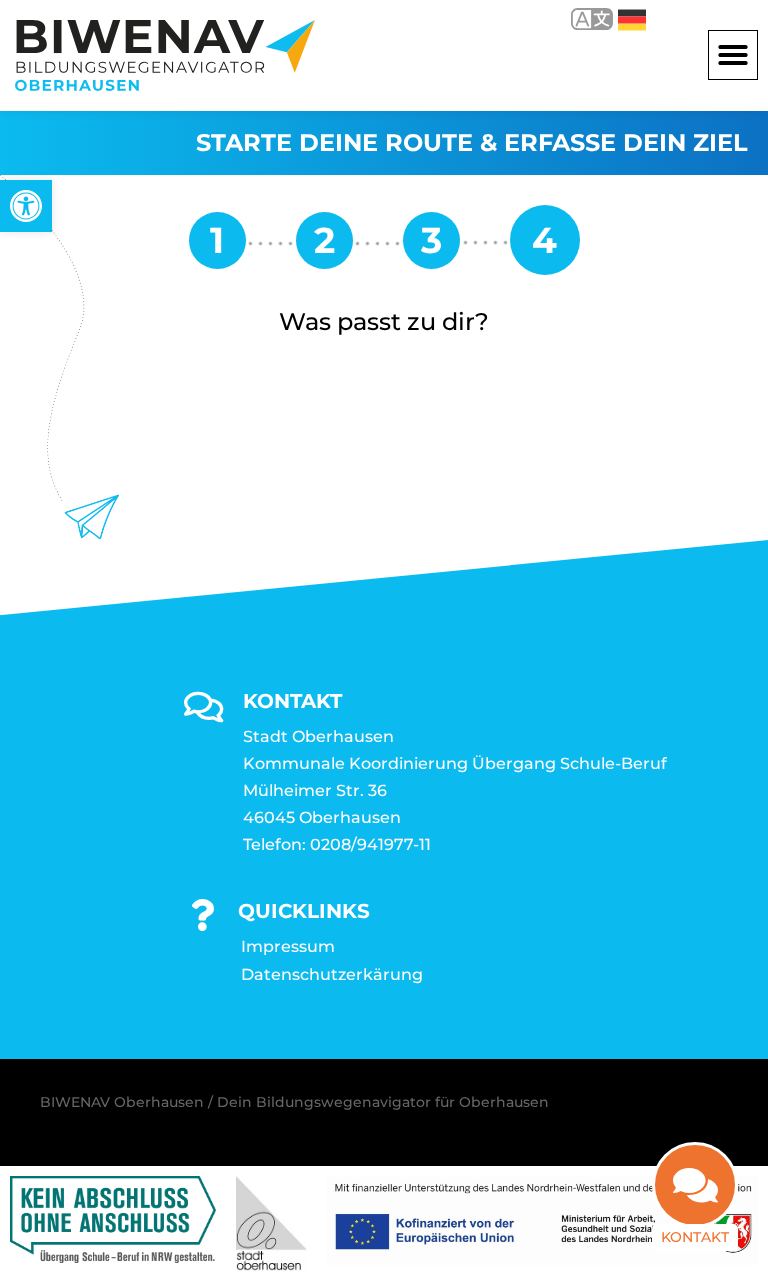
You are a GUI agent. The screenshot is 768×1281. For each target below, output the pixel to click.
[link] (26, 206)
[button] (733, 55)
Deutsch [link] (617, 18)
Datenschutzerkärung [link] (332, 974)
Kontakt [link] (695, 1237)
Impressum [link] (288, 946)
